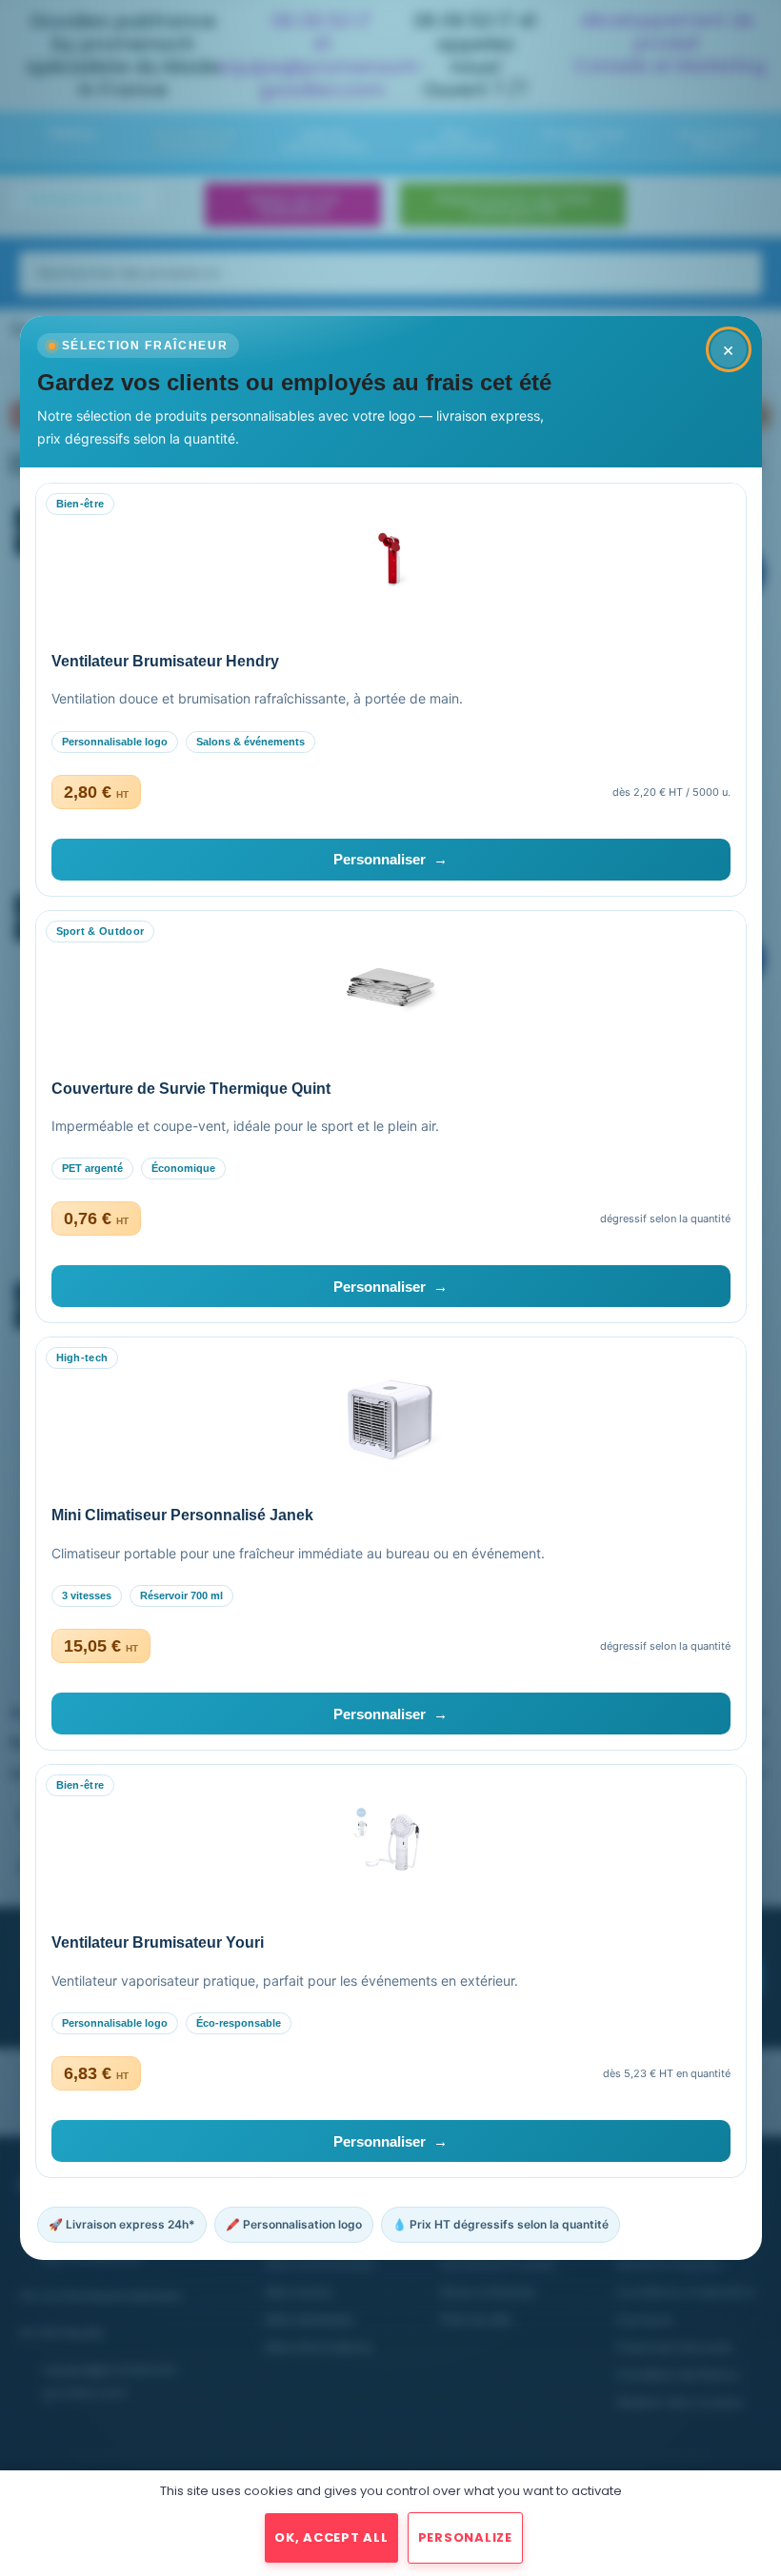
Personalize (465, 2537)
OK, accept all (331, 2537)
